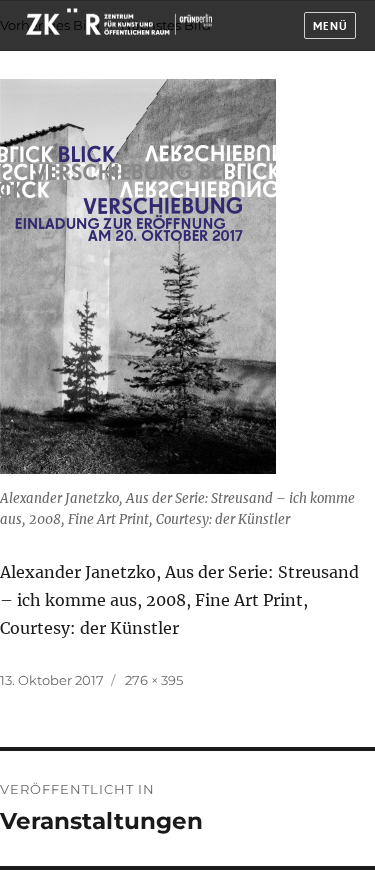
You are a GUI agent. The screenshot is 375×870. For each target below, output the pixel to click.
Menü (330, 26)
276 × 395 (154, 680)
